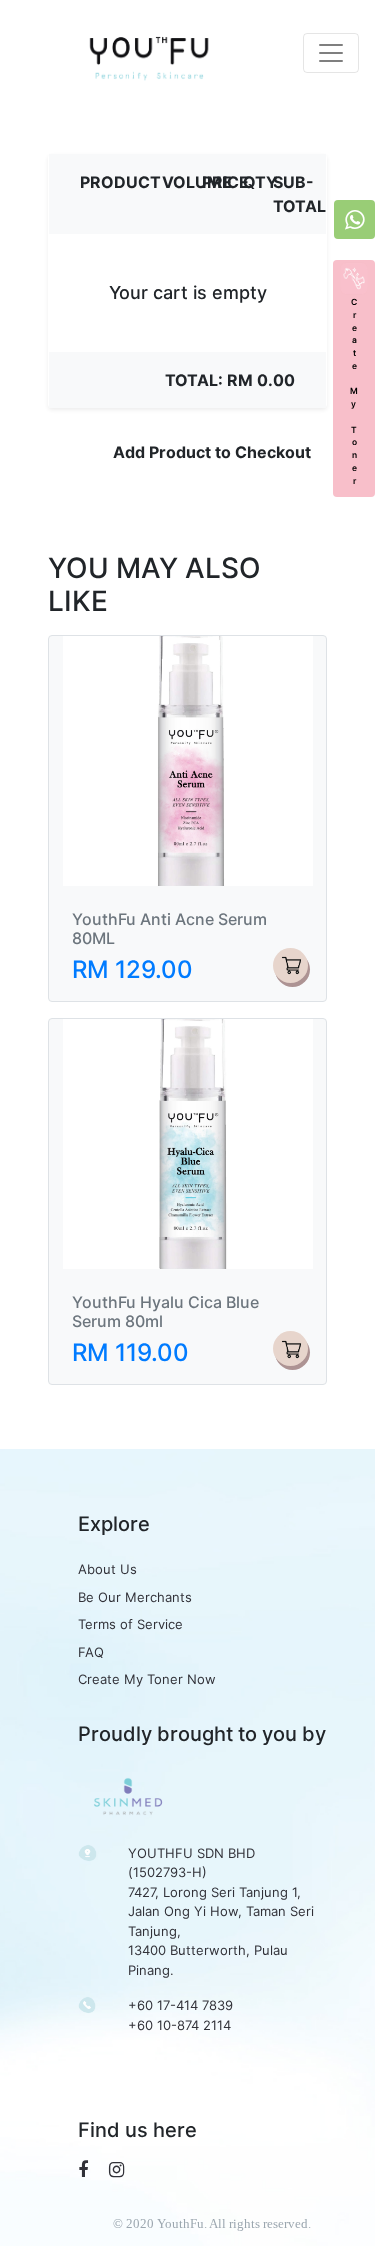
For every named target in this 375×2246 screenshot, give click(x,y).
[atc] (290, 965)
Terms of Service (130, 1624)
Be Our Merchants (135, 1597)
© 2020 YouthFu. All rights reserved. (212, 2223)
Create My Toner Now (147, 1679)
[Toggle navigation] (331, 53)
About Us (107, 1569)
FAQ (91, 1652)
